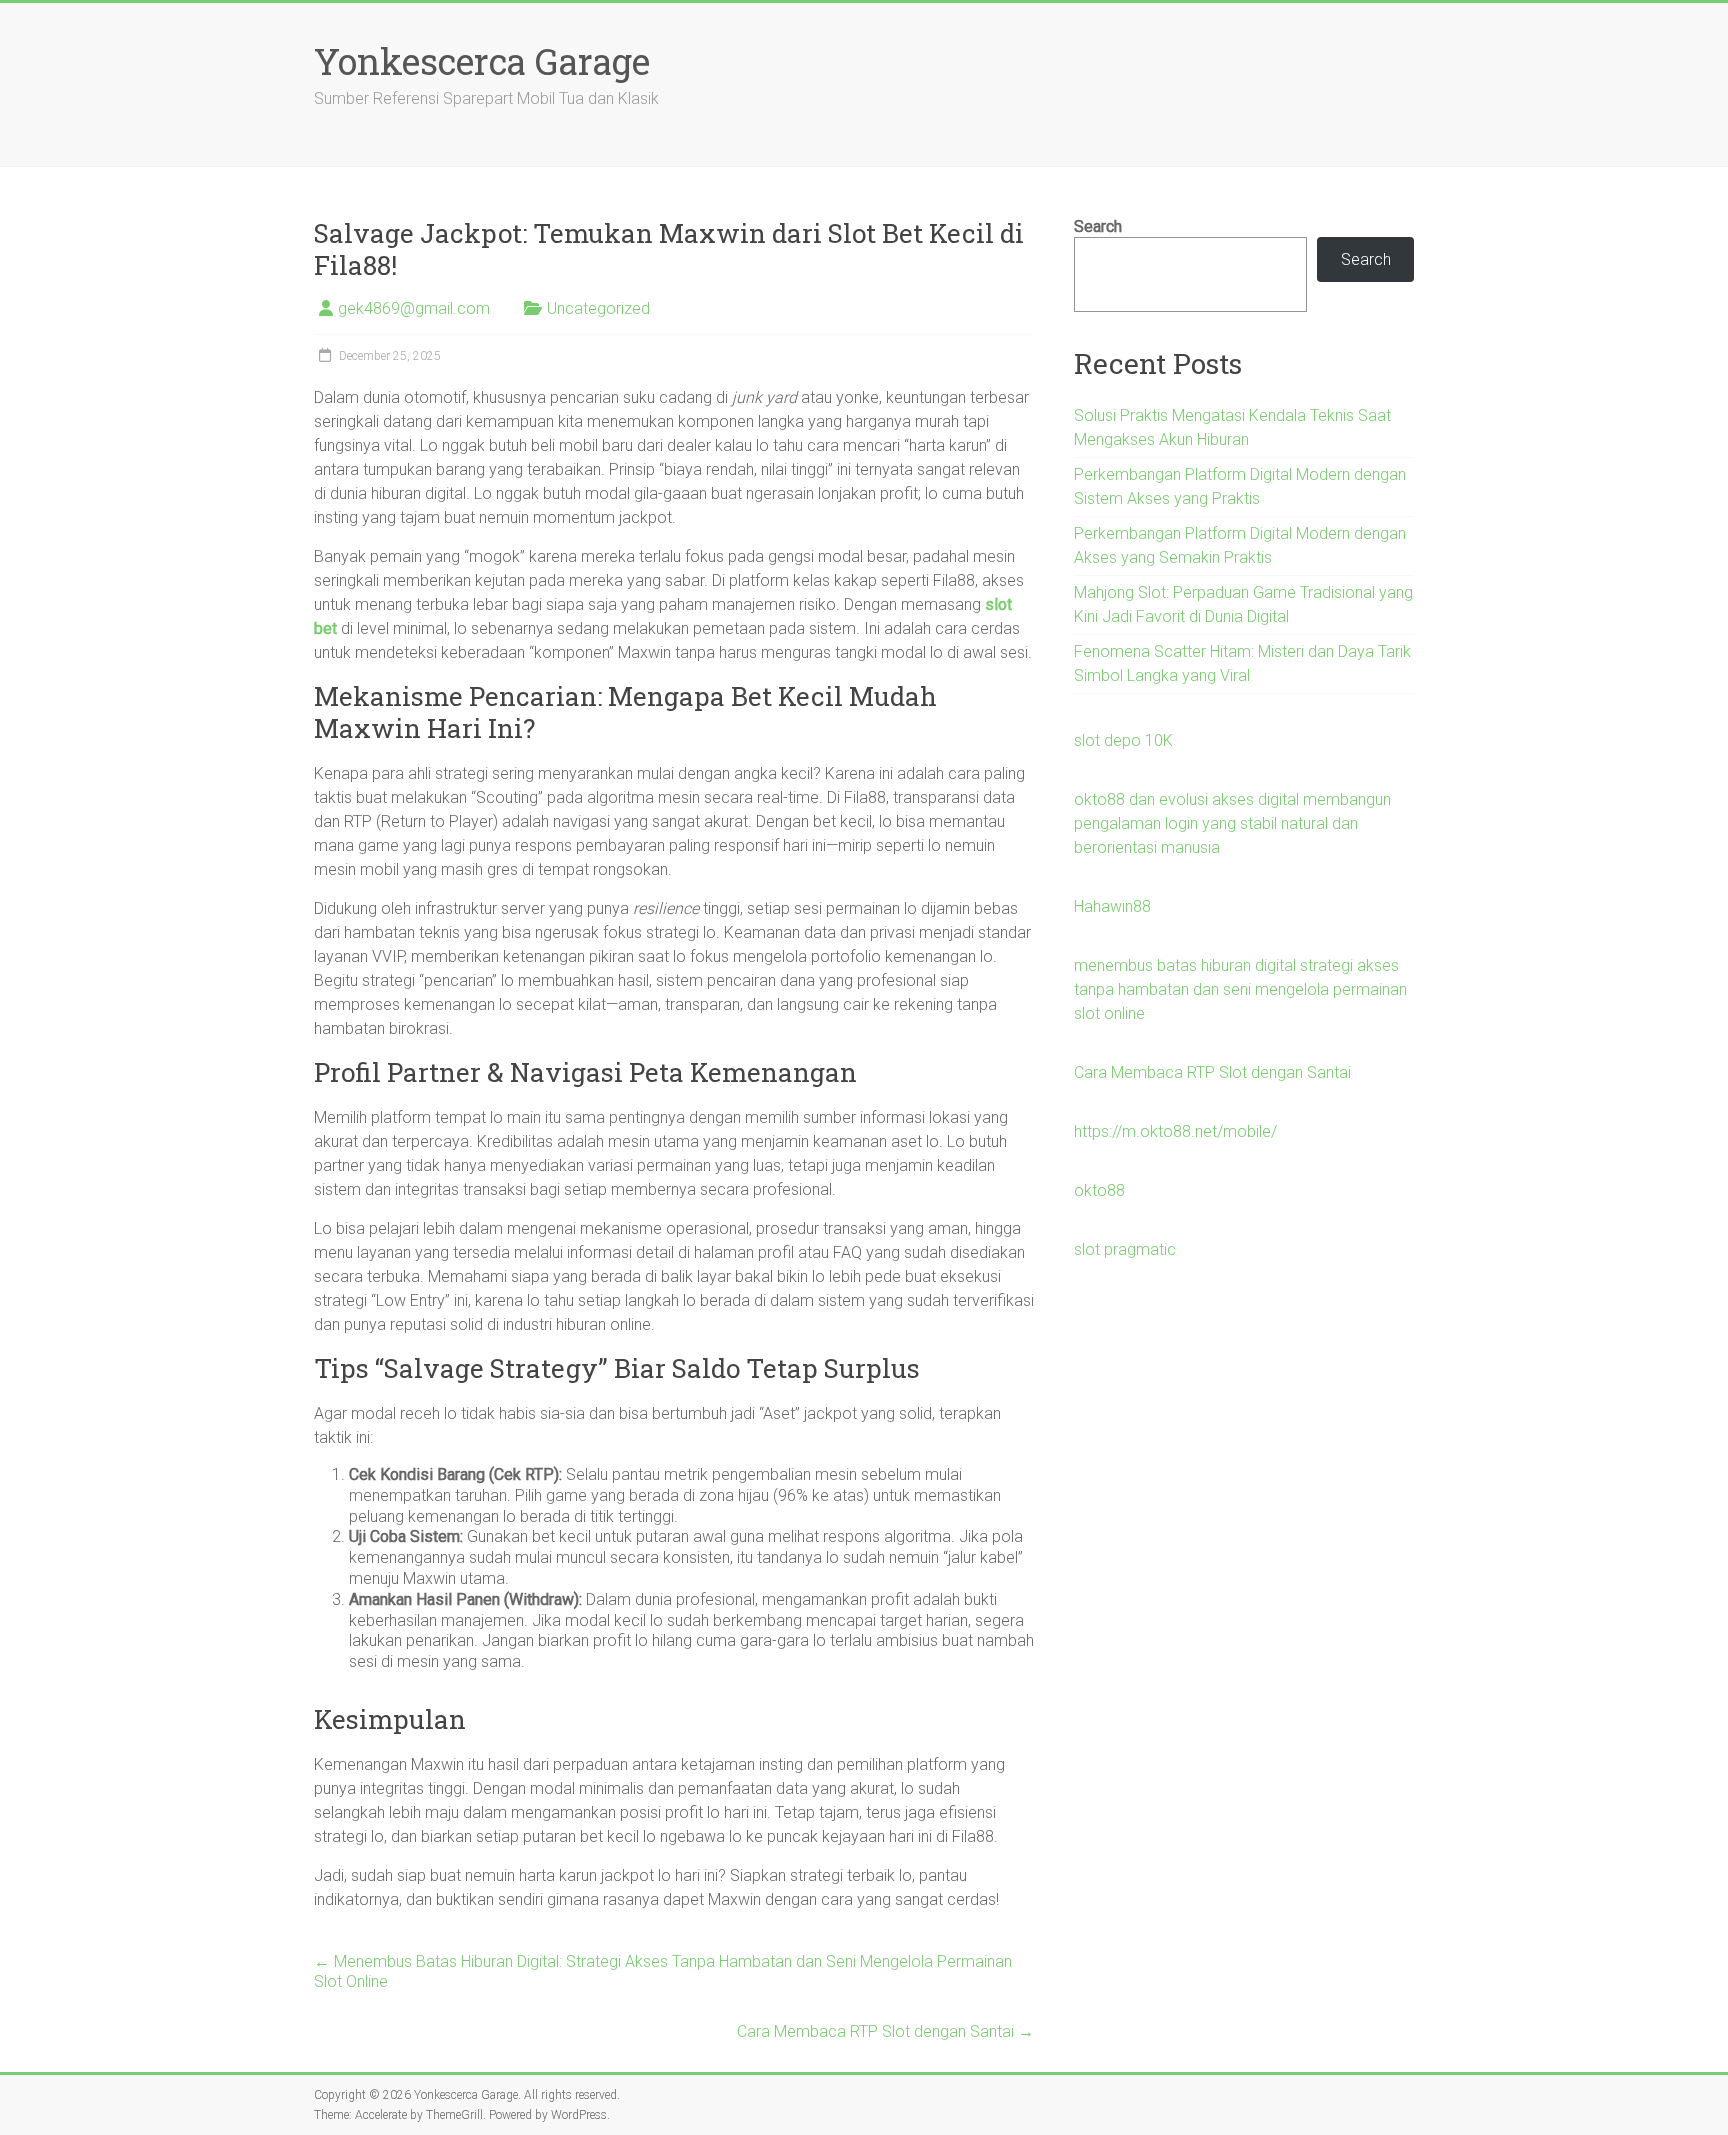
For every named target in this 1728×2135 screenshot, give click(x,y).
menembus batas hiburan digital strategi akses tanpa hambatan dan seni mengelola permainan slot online (1240, 989)
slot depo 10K (1123, 740)
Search (1098, 226)
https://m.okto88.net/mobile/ (1175, 1131)
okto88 (1099, 1190)
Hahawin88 (1112, 906)
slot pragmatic (1125, 1249)
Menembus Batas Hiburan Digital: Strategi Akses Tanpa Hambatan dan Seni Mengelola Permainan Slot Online (663, 1971)
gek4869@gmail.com (414, 308)
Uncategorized (598, 308)
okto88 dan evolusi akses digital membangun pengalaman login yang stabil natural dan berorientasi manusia (1232, 823)
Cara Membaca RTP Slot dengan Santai (885, 2031)
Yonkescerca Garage (482, 61)
